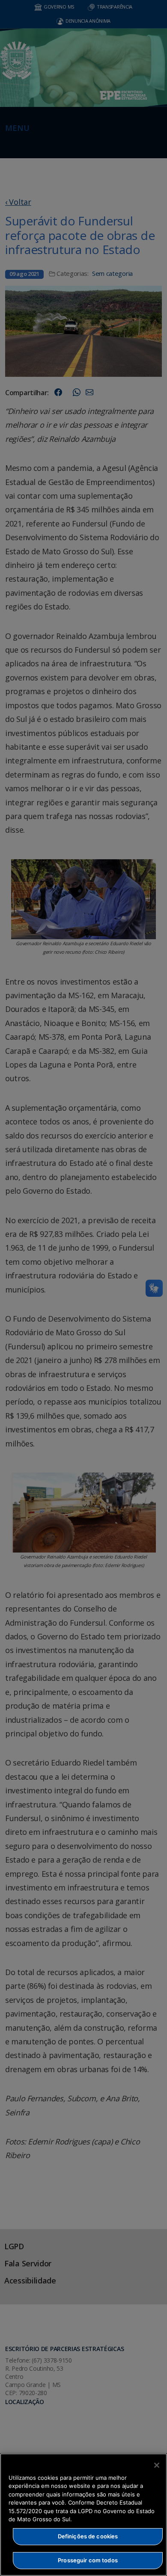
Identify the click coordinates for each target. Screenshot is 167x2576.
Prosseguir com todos (88, 2560)
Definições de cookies (88, 2536)
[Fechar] (157, 2465)
